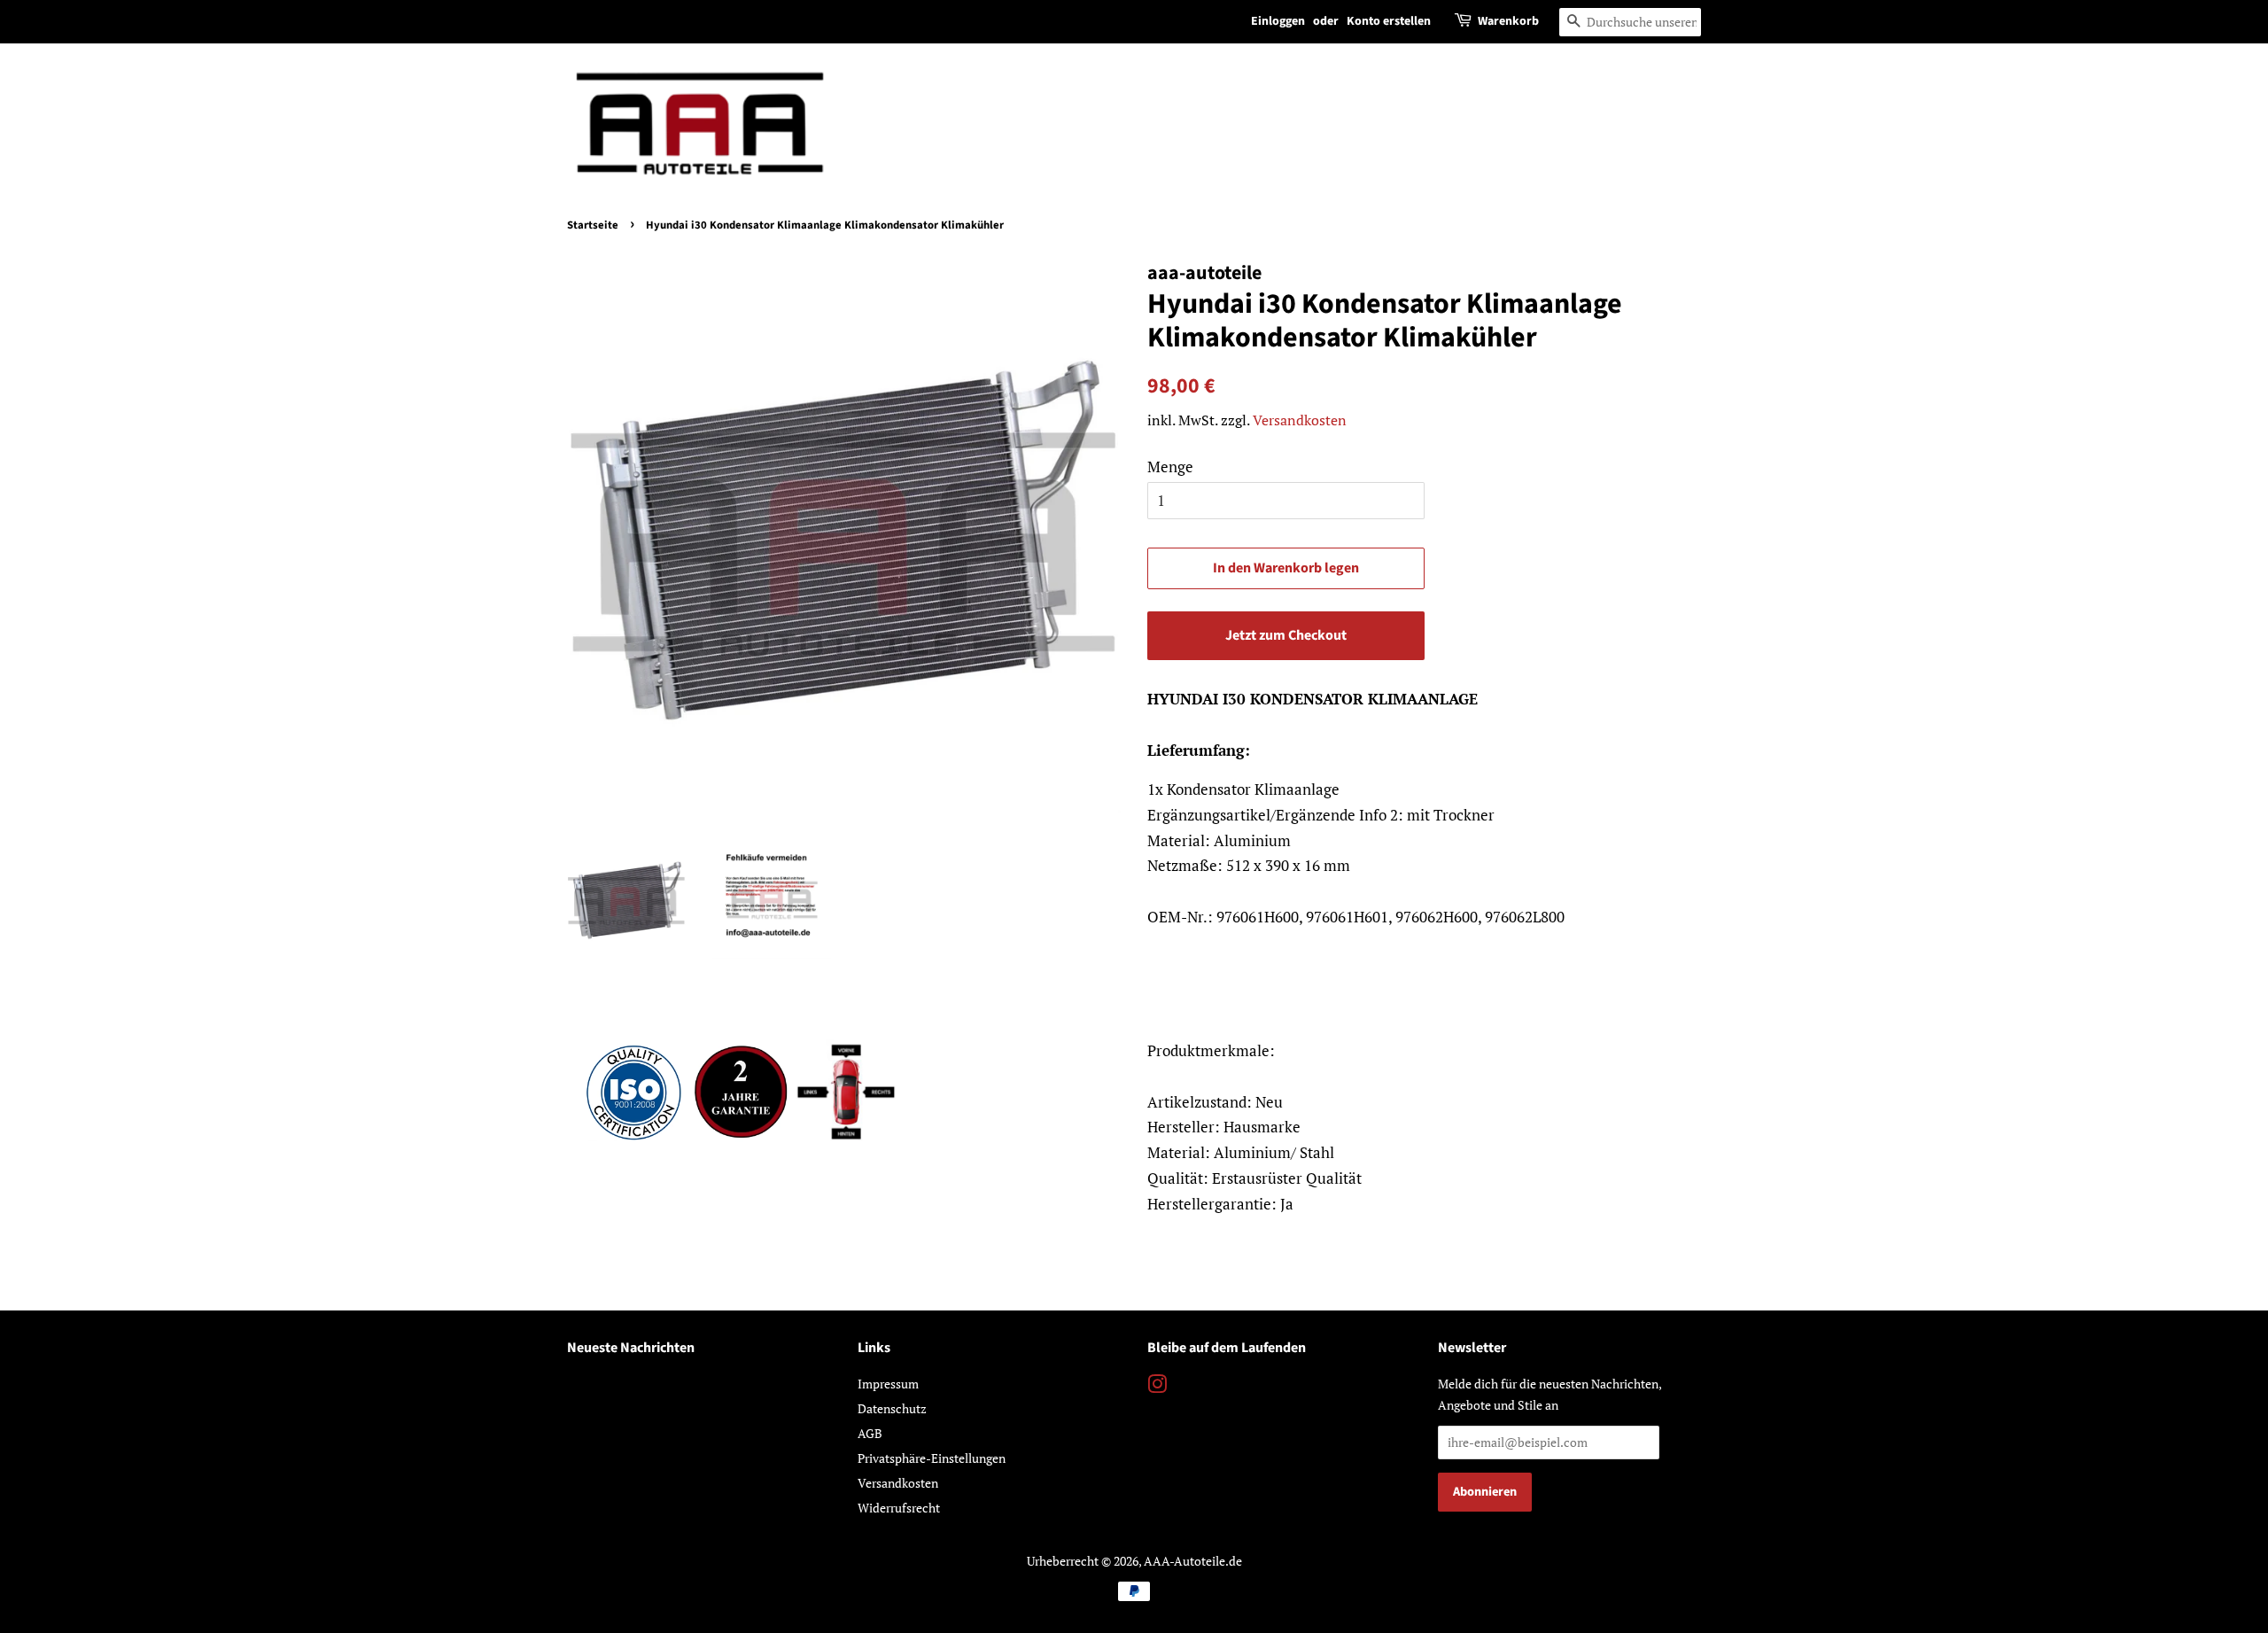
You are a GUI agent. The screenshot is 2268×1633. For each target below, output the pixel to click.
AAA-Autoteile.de (1193, 1561)
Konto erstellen (1389, 21)
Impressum (888, 1384)
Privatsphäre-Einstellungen (932, 1458)
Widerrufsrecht (899, 1508)
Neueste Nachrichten (631, 1348)
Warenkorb (1508, 21)
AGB (870, 1433)
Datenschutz (892, 1408)
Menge (1170, 467)
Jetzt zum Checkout (1286, 635)
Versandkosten (1300, 420)
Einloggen (1278, 21)
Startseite (593, 225)
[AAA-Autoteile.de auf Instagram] (1157, 1387)
